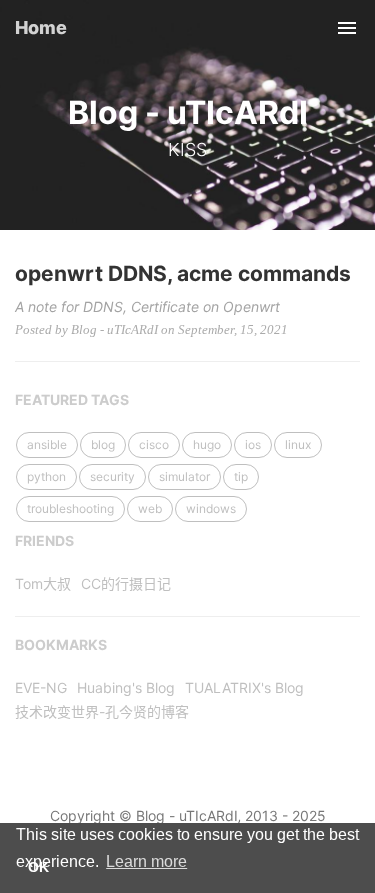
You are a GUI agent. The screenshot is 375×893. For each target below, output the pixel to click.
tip (241, 476)
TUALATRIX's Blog (244, 687)
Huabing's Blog (126, 687)
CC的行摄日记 (126, 583)
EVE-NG (41, 687)
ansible (47, 444)
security (112, 476)
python (46, 476)
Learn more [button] (146, 861)
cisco (154, 444)
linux (298, 444)
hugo (207, 444)
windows (211, 508)
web (150, 508)
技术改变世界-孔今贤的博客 (102, 711)
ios (253, 444)
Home (41, 27)
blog (103, 444)
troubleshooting (70, 508)
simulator (184, 476)
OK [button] (38, 867)
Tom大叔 (43, 583)
